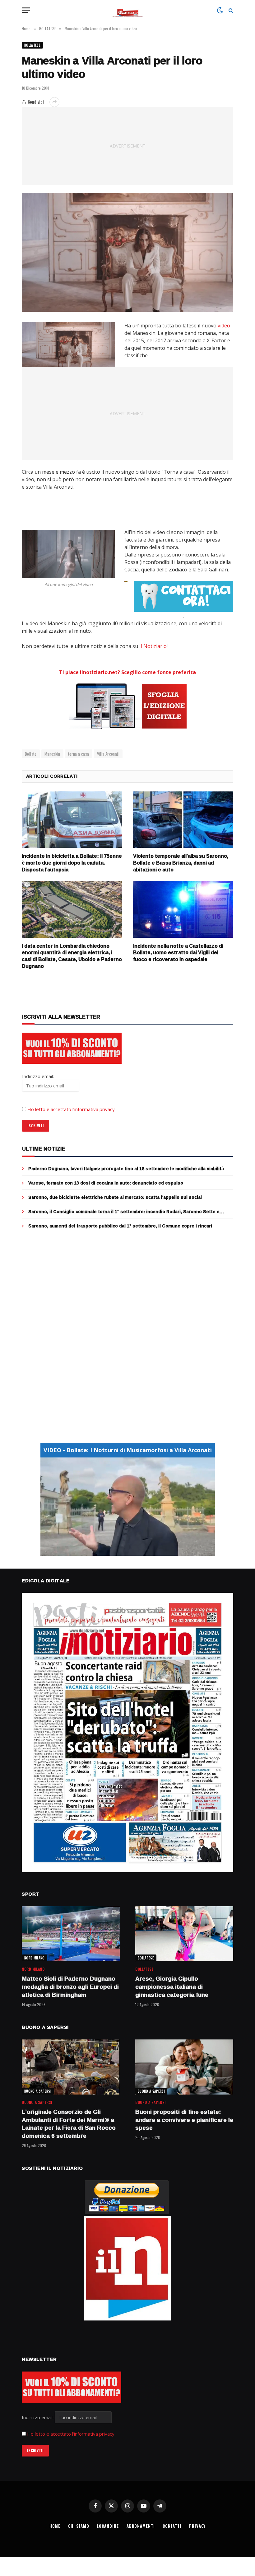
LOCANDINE (108, 2526)
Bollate (31, 754)
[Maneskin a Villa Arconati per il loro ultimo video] (127, 253)
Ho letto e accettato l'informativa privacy (71, 2434)
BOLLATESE (32, 45)
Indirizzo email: (38, 2417)
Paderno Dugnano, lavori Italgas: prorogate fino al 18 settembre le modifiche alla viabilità (126, 1169)
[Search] (230, 10)
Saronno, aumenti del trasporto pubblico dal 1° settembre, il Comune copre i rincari (120, 1226)
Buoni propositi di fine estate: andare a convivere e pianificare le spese (184, 2120)
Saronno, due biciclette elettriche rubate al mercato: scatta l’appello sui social (115, 1197)
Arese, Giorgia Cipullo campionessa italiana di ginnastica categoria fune (172, 1987)
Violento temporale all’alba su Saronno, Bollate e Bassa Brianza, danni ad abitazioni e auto (181, 863)
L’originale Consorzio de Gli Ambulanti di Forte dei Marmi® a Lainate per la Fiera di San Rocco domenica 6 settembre (69, 2124)
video (224, 326)
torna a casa (79, 754)
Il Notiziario (153, 646)
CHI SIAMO (79, 2526)
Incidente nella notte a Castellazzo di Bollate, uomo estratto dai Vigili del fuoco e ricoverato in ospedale (178, 953)
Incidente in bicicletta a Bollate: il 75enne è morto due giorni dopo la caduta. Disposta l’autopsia (72, 863)
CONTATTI (172, 2526)
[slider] (121, 1551)
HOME (55, 2526)
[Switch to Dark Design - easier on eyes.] (220, 10)
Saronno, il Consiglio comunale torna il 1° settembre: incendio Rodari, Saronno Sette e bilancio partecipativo (124, 1212)
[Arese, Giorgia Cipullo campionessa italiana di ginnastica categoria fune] (184, 1934)
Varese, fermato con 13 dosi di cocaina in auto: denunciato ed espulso (106, 1183)
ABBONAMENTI (141, 2526)
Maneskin (52, 754)
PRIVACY (197, 2526)
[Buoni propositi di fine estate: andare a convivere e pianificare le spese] (184, 2067)
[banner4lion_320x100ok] (126, 581)
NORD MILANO (35, 1958)
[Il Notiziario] (128, 10)
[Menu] (26, 10)
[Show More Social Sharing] (54, 102)
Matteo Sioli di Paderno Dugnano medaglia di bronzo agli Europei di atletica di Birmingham (70, 1987)
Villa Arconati (108, 754)
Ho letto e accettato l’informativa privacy (71, 1109)
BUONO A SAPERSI (38, 2091)
